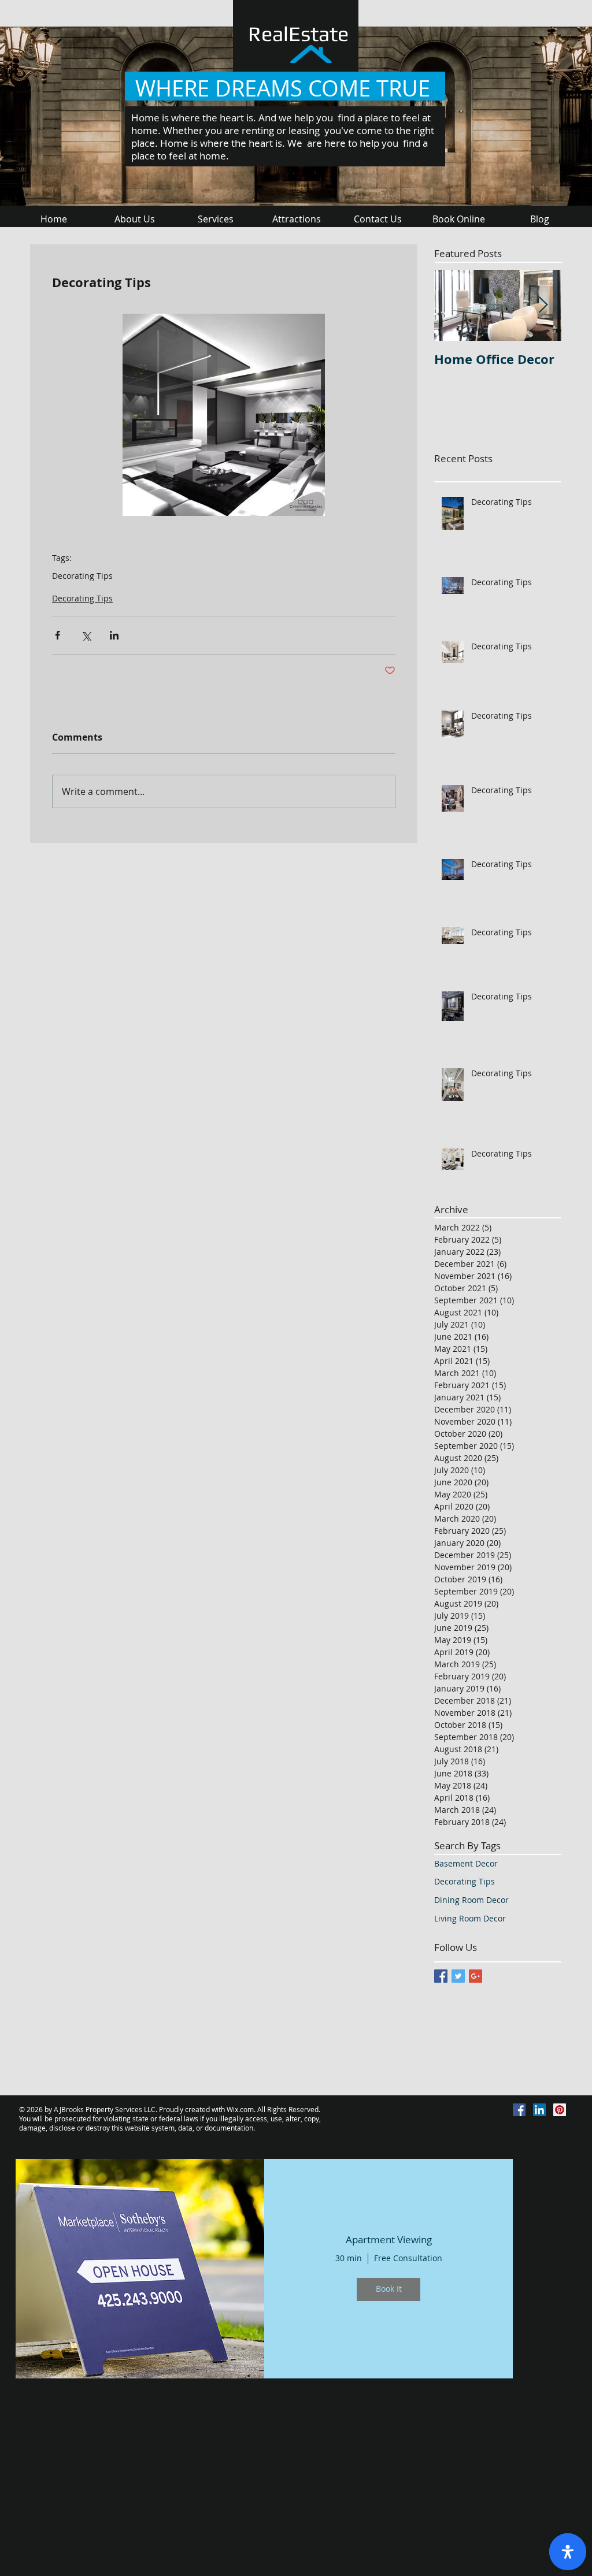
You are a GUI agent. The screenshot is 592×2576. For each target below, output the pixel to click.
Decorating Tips (82, 576)
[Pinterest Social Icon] (560, 2110)
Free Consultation (408, 2258)
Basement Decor (466, 1863)
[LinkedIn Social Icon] (539, 2110)
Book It (389, 2289)
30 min (349, 2258)
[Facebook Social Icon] (519, 2110)
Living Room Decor (470, 1918)
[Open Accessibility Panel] (568, 2552)
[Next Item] (543, 305)
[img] (140, 2269)
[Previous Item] (453, 305)
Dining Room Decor (471, 1900)
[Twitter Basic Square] (458, 1976)
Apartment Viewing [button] (389, 2240)
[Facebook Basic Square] (441, 1976)
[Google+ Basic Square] (476, 1976)
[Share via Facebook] (58, 635)
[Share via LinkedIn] (114, 635)
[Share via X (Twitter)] (86, 635)
